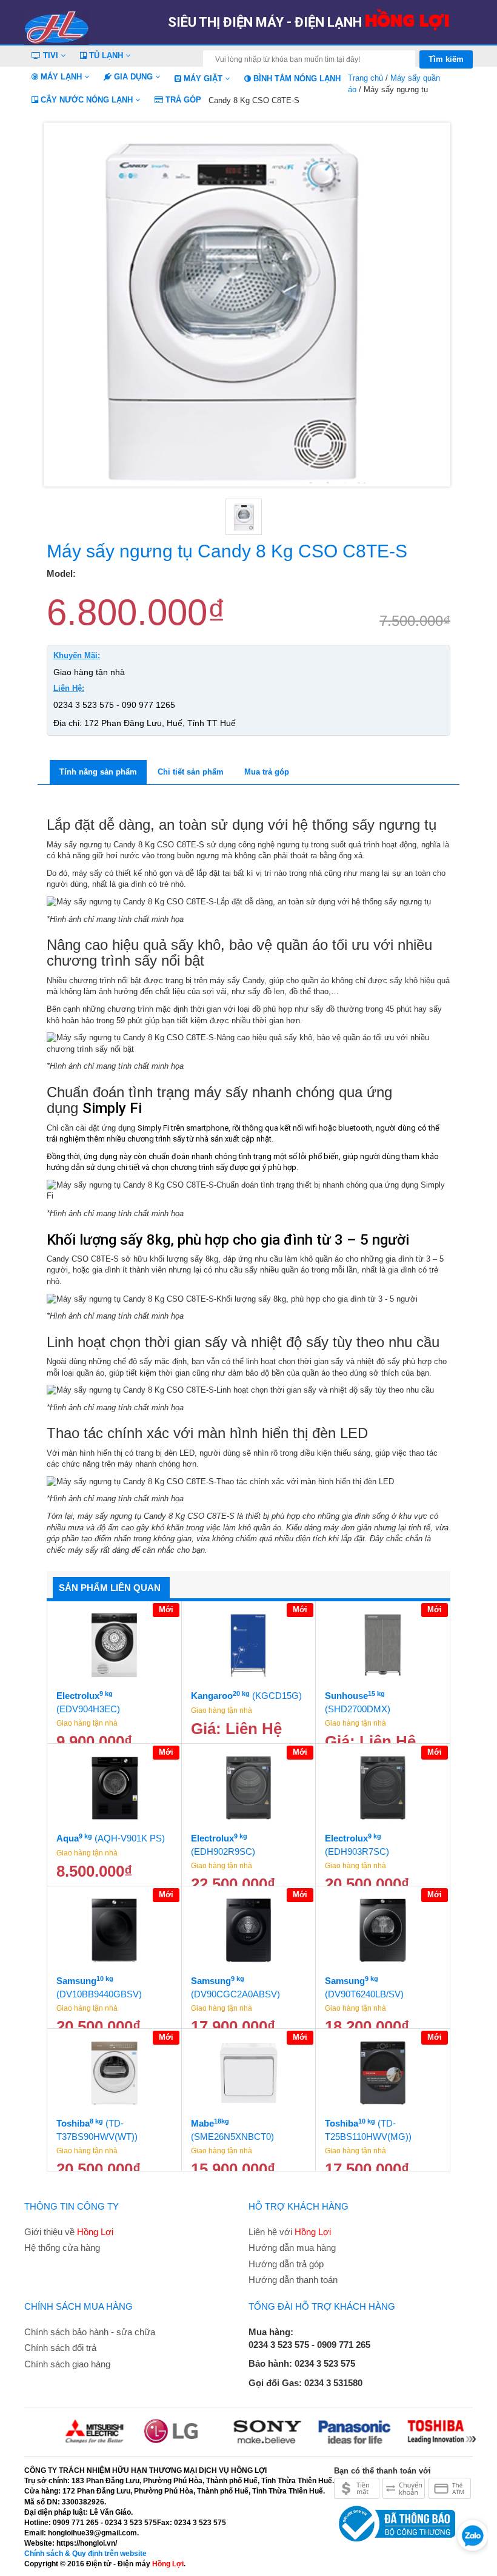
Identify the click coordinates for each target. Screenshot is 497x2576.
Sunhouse (358, 1702)
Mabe (232, 2130)
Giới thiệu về (69, 2232)
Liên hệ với (290, 2232)
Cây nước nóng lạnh (87, 100)
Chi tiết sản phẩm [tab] (191, 772)
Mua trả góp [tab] (267, 772)
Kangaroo (246, 1696)
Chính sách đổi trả (60, 2348)
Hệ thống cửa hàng (62, 2248)
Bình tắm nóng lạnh (296, 79)
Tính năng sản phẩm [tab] (98, 772)
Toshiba (97, 2130)
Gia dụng (133, 77)
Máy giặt (203, 79)
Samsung (99, 1987)
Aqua (111, 1838)
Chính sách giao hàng (67, 2364)
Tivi (51, 55)
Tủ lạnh (106, 55)
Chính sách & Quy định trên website (85, 2554)
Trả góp (182, 100)
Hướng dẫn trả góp (286, 2264)
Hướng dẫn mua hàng (292, 2248)
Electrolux (88, 1702)
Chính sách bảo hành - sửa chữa (90, 2332)
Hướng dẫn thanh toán (293, 2280)
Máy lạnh (61, 77)
